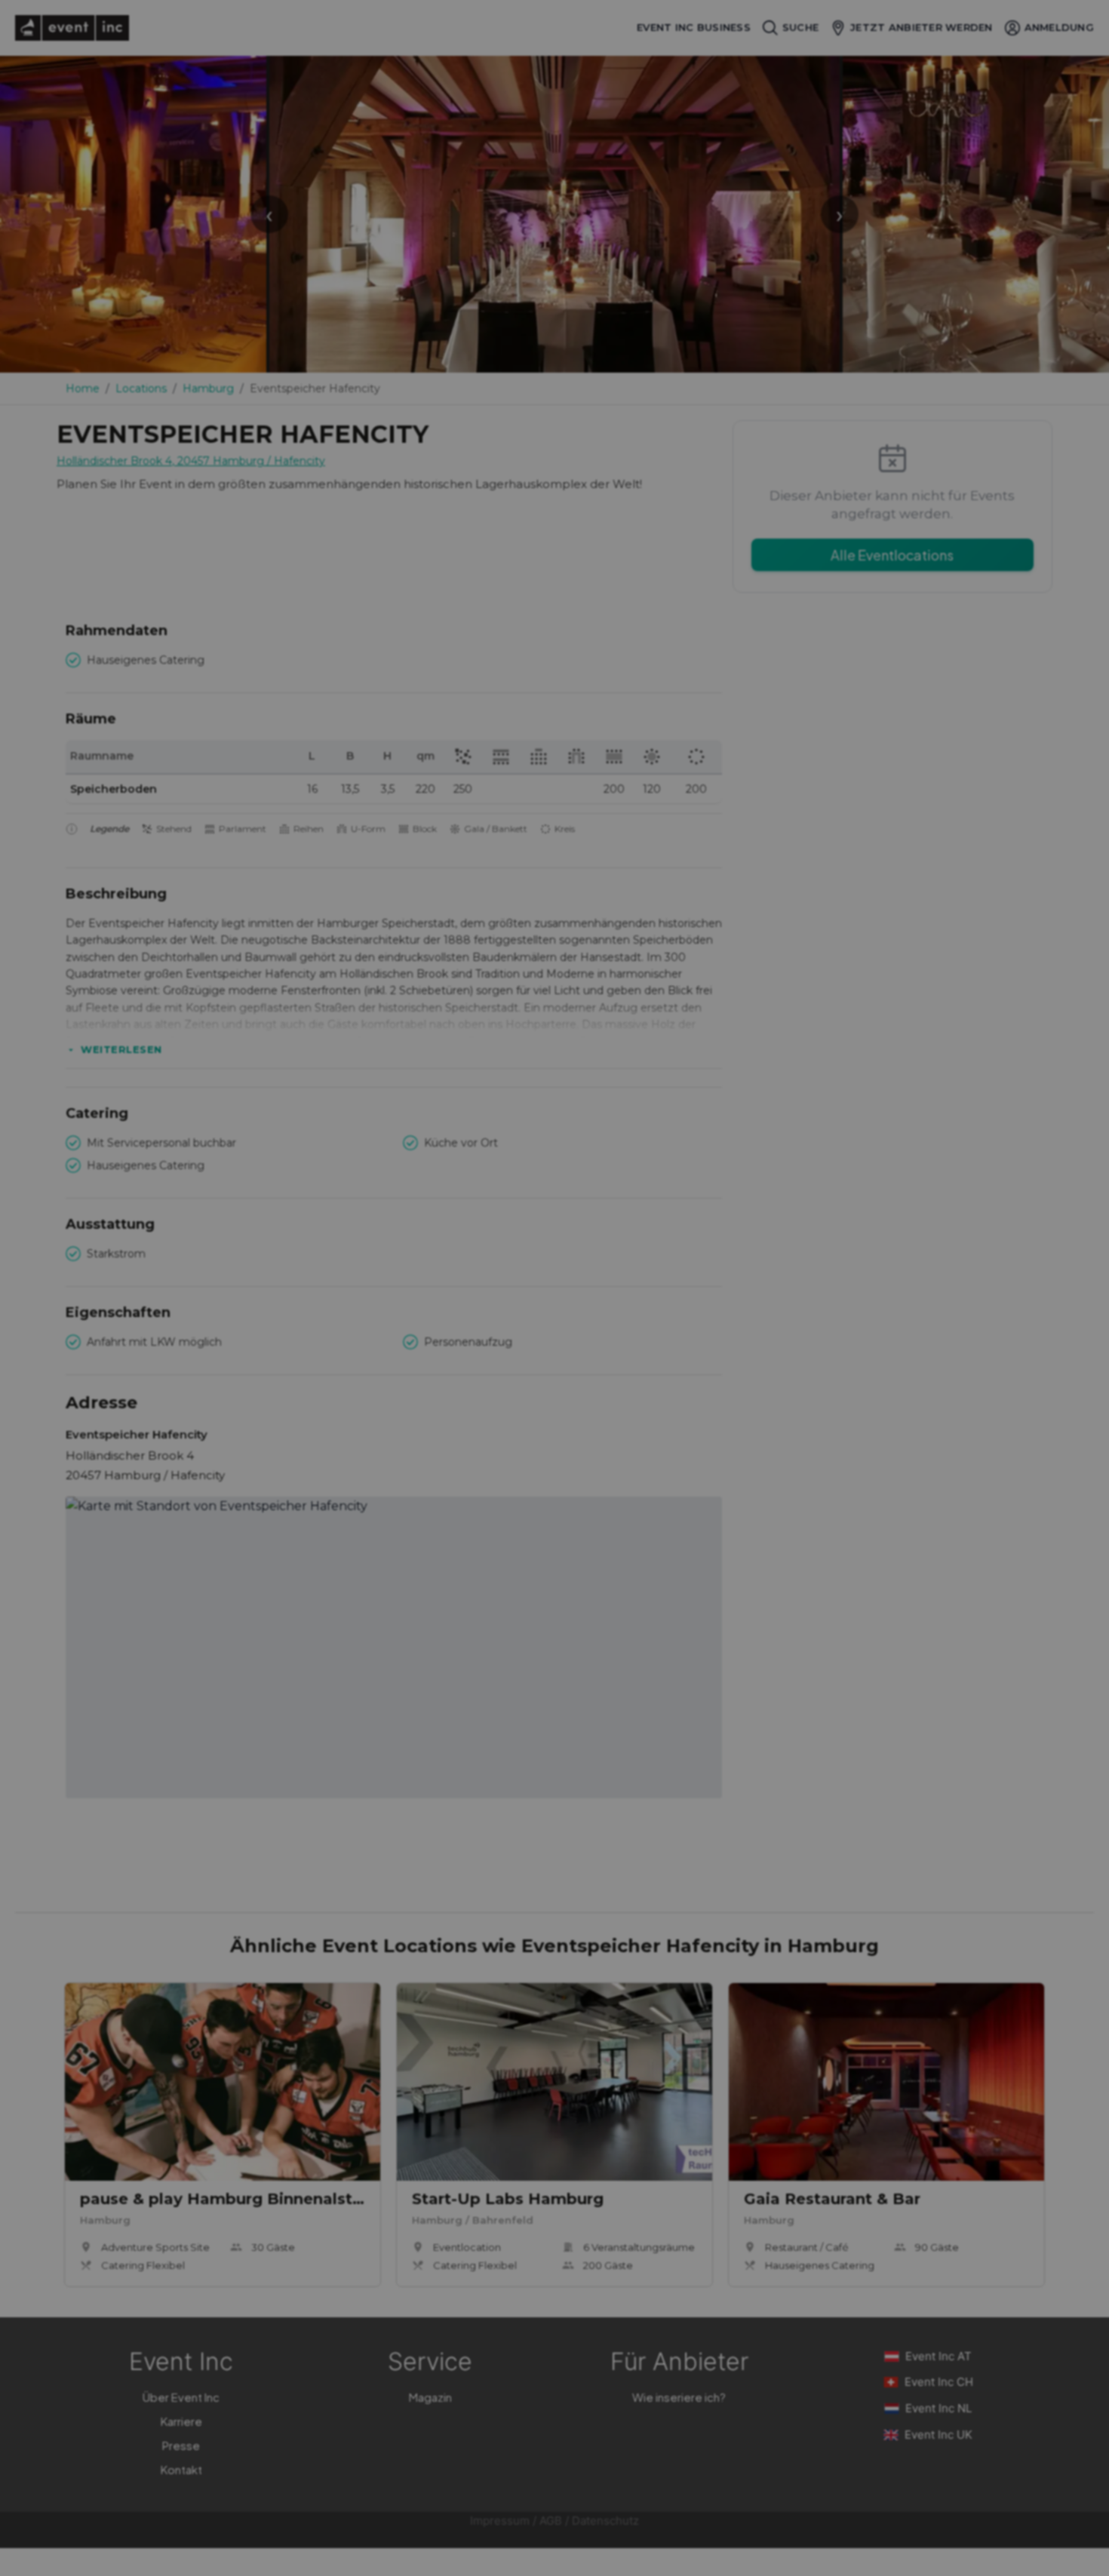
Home (83, 388)
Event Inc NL (939, 2408)
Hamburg (208, 388)
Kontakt (181, 2469)
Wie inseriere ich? (679, 2397)
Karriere (181, 2421)
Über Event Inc (181, 2397)
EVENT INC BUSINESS (694, 28)
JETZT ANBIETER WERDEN (921, 27)
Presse (181, 2445)
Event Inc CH (939, 2382)
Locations (141, 388)
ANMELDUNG (1059, 27)
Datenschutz (605, 2521)
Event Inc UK (939, 2435)
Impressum (500, 2521)
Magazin (430, 2397)
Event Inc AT (939, 2356)
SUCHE (800, 27)
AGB (551, 2521)
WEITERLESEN (121, 1049)
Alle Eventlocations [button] (892, 555)
